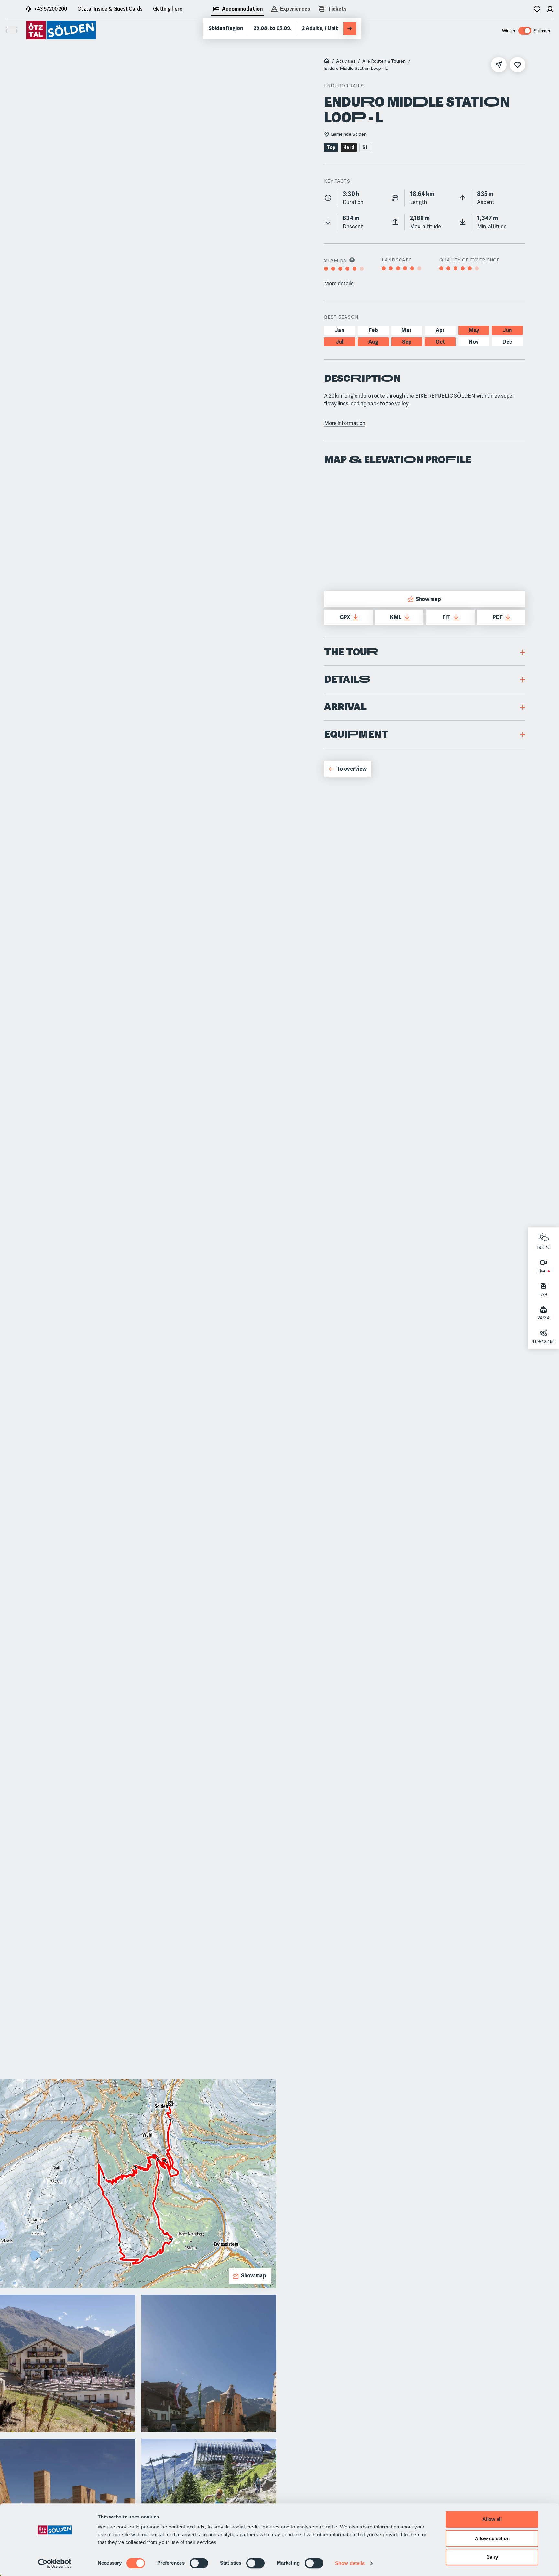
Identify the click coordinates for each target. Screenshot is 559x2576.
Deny (492, 2557)
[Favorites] (537, 9)
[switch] (199, 2563)
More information (345, 423)
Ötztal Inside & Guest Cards (110, 9)
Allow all (492, 2519)
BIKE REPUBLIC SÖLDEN (445, 396)
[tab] (237, 10)
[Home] (327, 61)
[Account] (550, 9)
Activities (346, 61)
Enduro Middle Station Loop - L (356, 68)
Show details (350, 2563)
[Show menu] (12, 30)
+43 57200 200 (50, 9)
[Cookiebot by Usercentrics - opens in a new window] (55, 2563)
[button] (425, 652)
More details (339, 284)
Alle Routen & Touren (384, 61)
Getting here (168, 9)
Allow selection (492, 2538)
